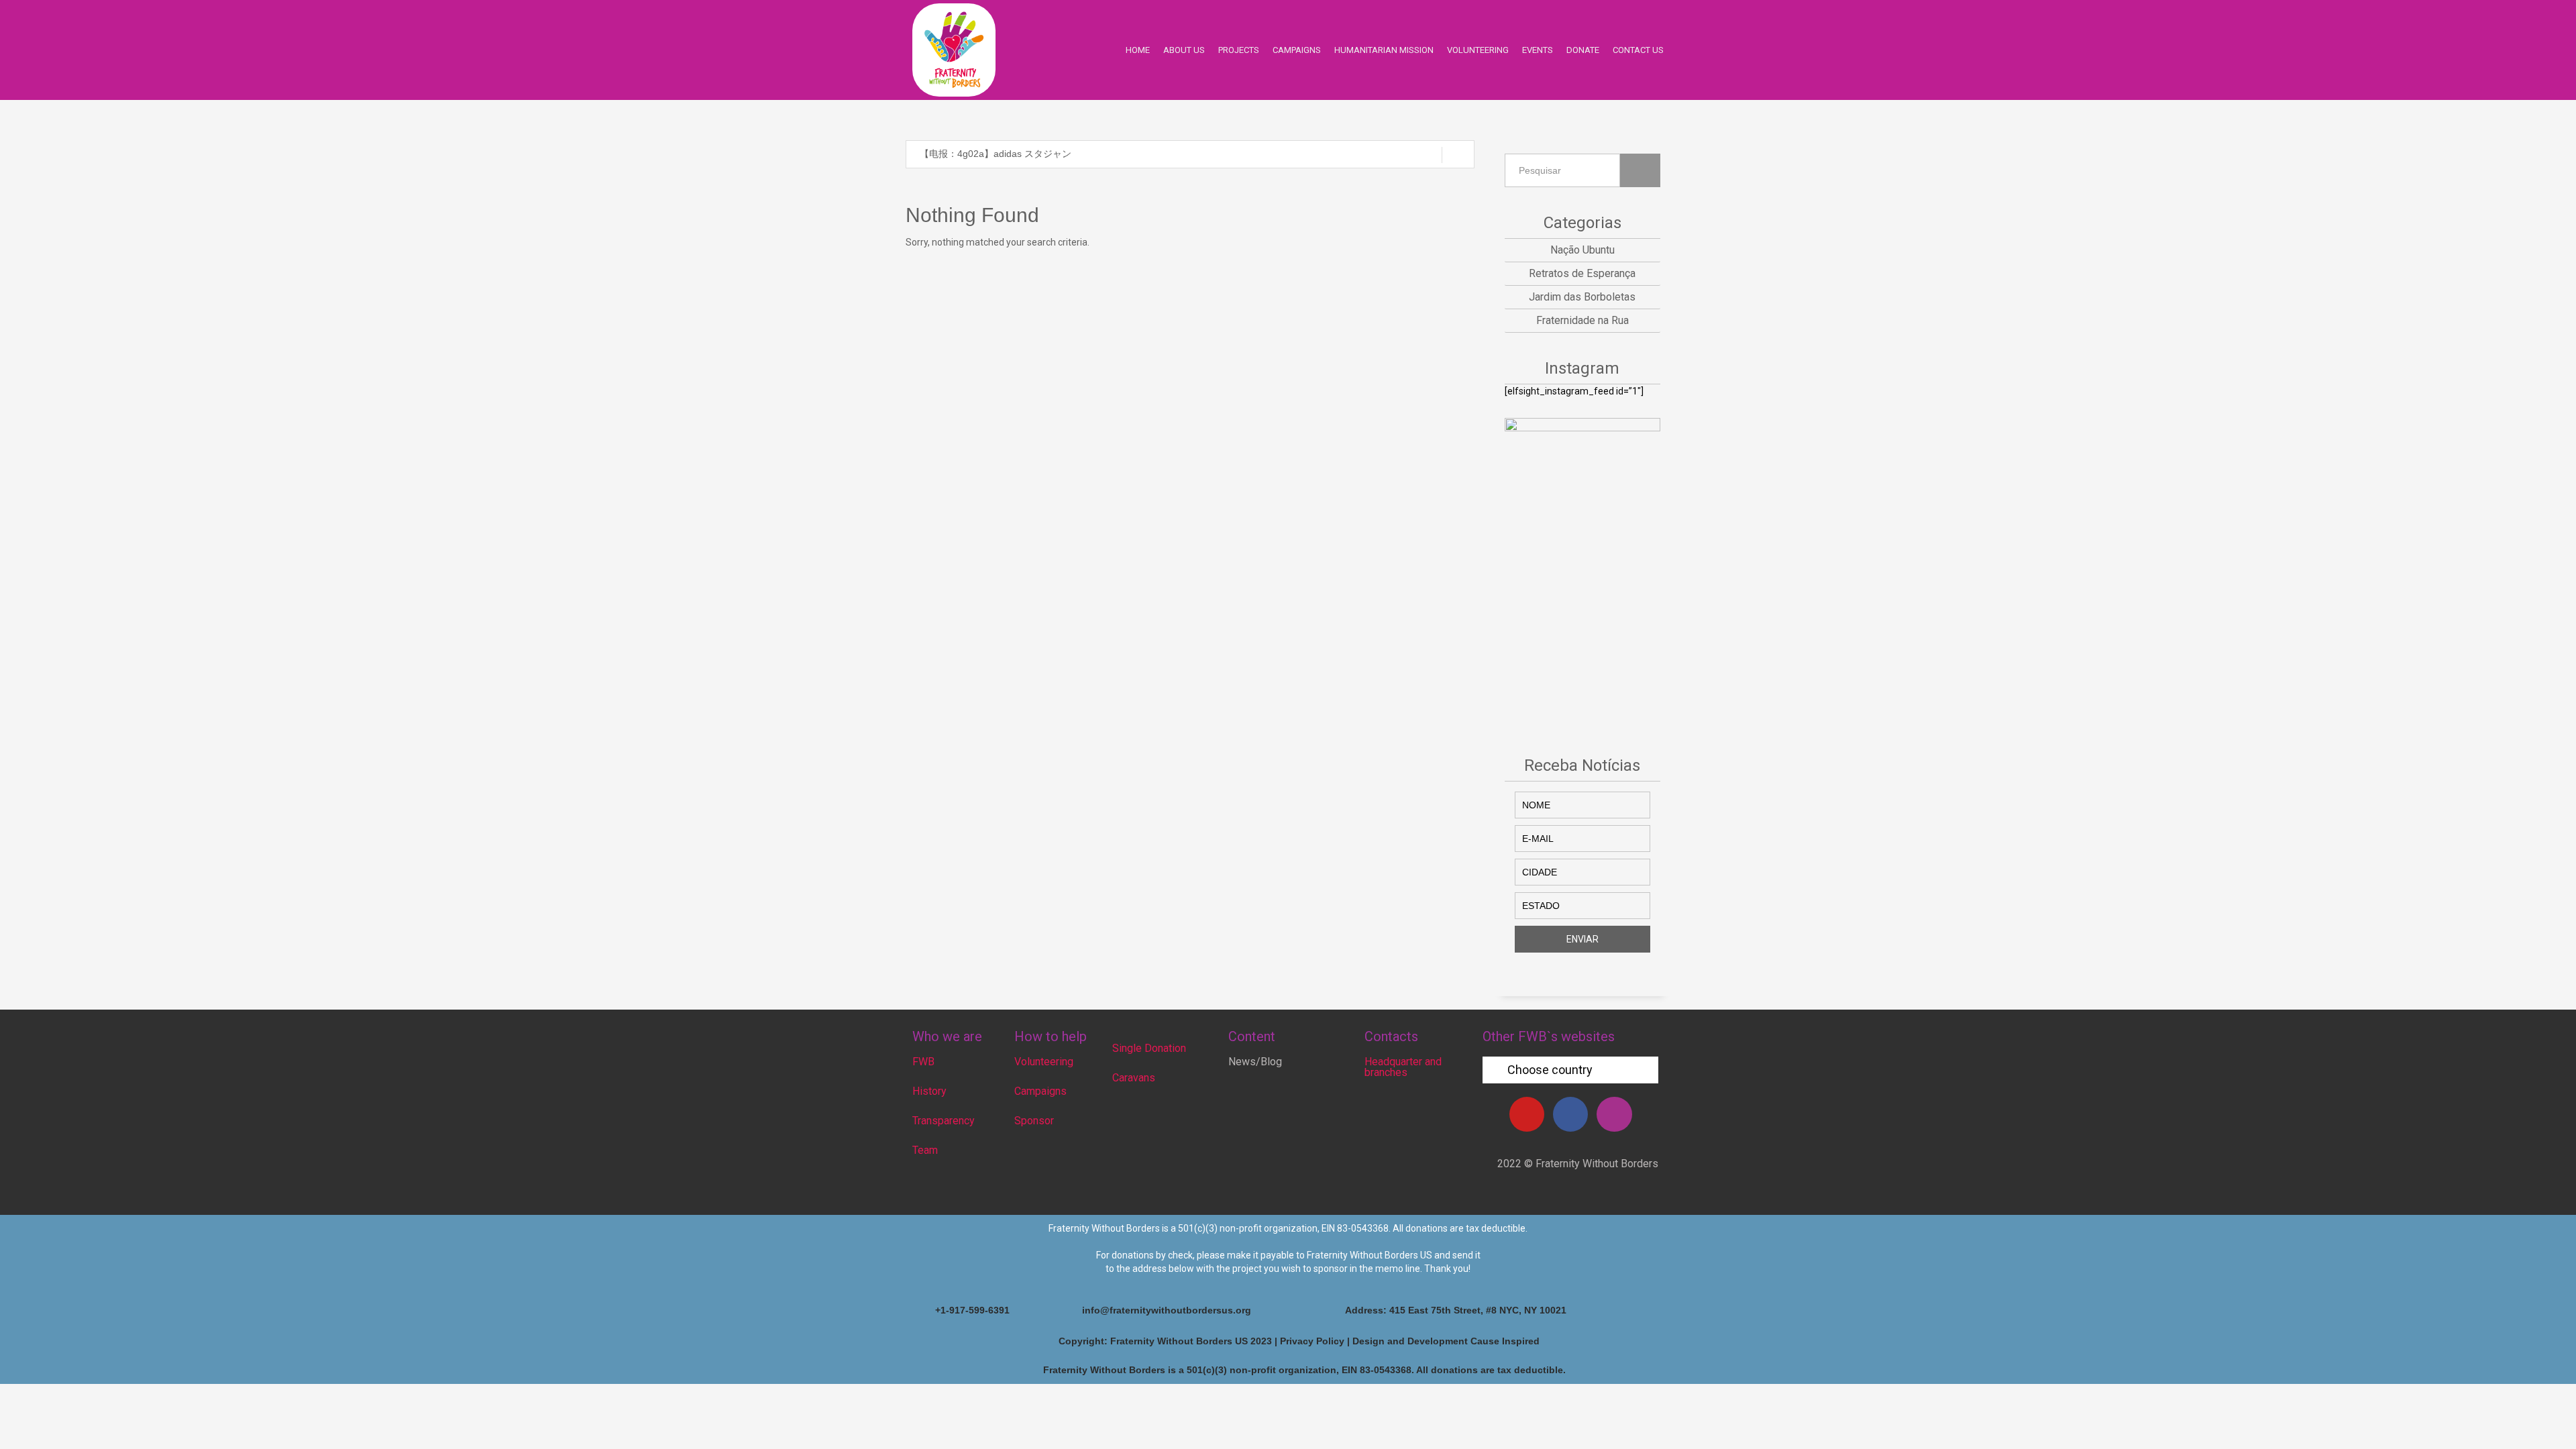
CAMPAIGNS (1297, 50)
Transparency (944, 1121)
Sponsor (1034, 1121)
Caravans (1134, 1078)
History (929, 1091)
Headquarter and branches (1403, 1067)
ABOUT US (1184, 50)
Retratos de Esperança (1582, 273)
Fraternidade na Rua (1582, 320)
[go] (1458, 155)
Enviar (1582, 939)
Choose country (1550, 1070)
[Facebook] (1570, 1114)
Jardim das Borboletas (1582, 297)
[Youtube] (1527, 1114)
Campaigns (1040, 1091)
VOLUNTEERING (1478, 50)
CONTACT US (1638, 50)
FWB (923, 1062)
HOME (1138, 50)
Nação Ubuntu (1582, 250)
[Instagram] (1614, 1114)
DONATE (1583, 50)
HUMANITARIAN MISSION (1384, 50)
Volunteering (1044, 1062)
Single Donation (1149, 1048)
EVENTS (1538, 50)
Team (925, 1150)
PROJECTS (1239, 50)
